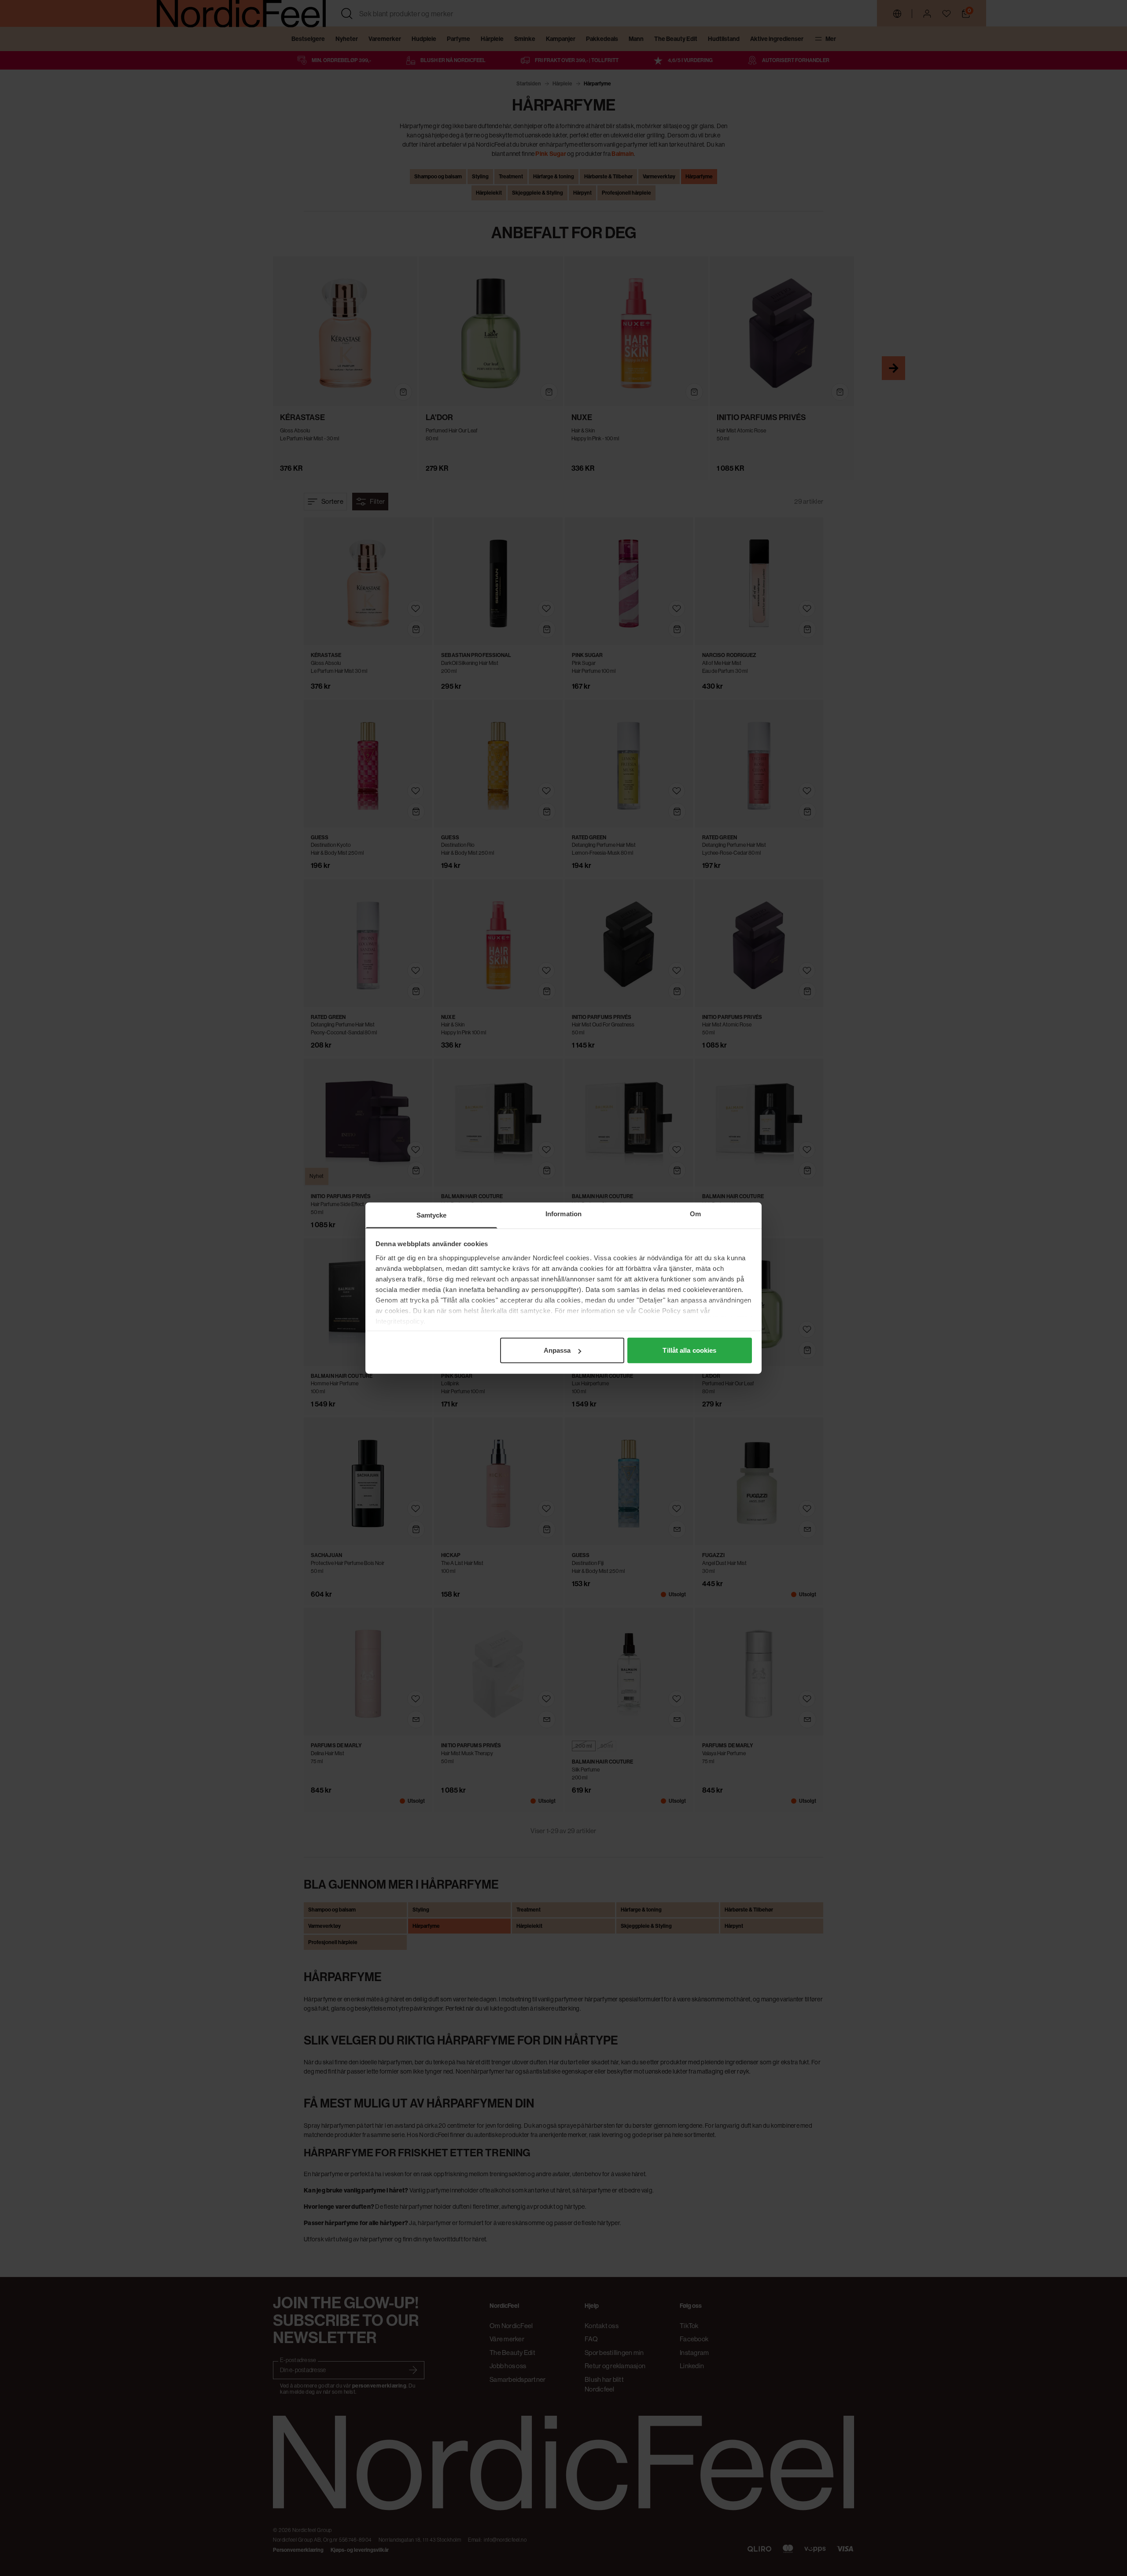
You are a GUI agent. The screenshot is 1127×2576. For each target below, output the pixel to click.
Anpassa (557, 1350)
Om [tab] (695, 1214)
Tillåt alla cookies (689, 1350)
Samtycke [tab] (432, 1215)
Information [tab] (563, 1214)
